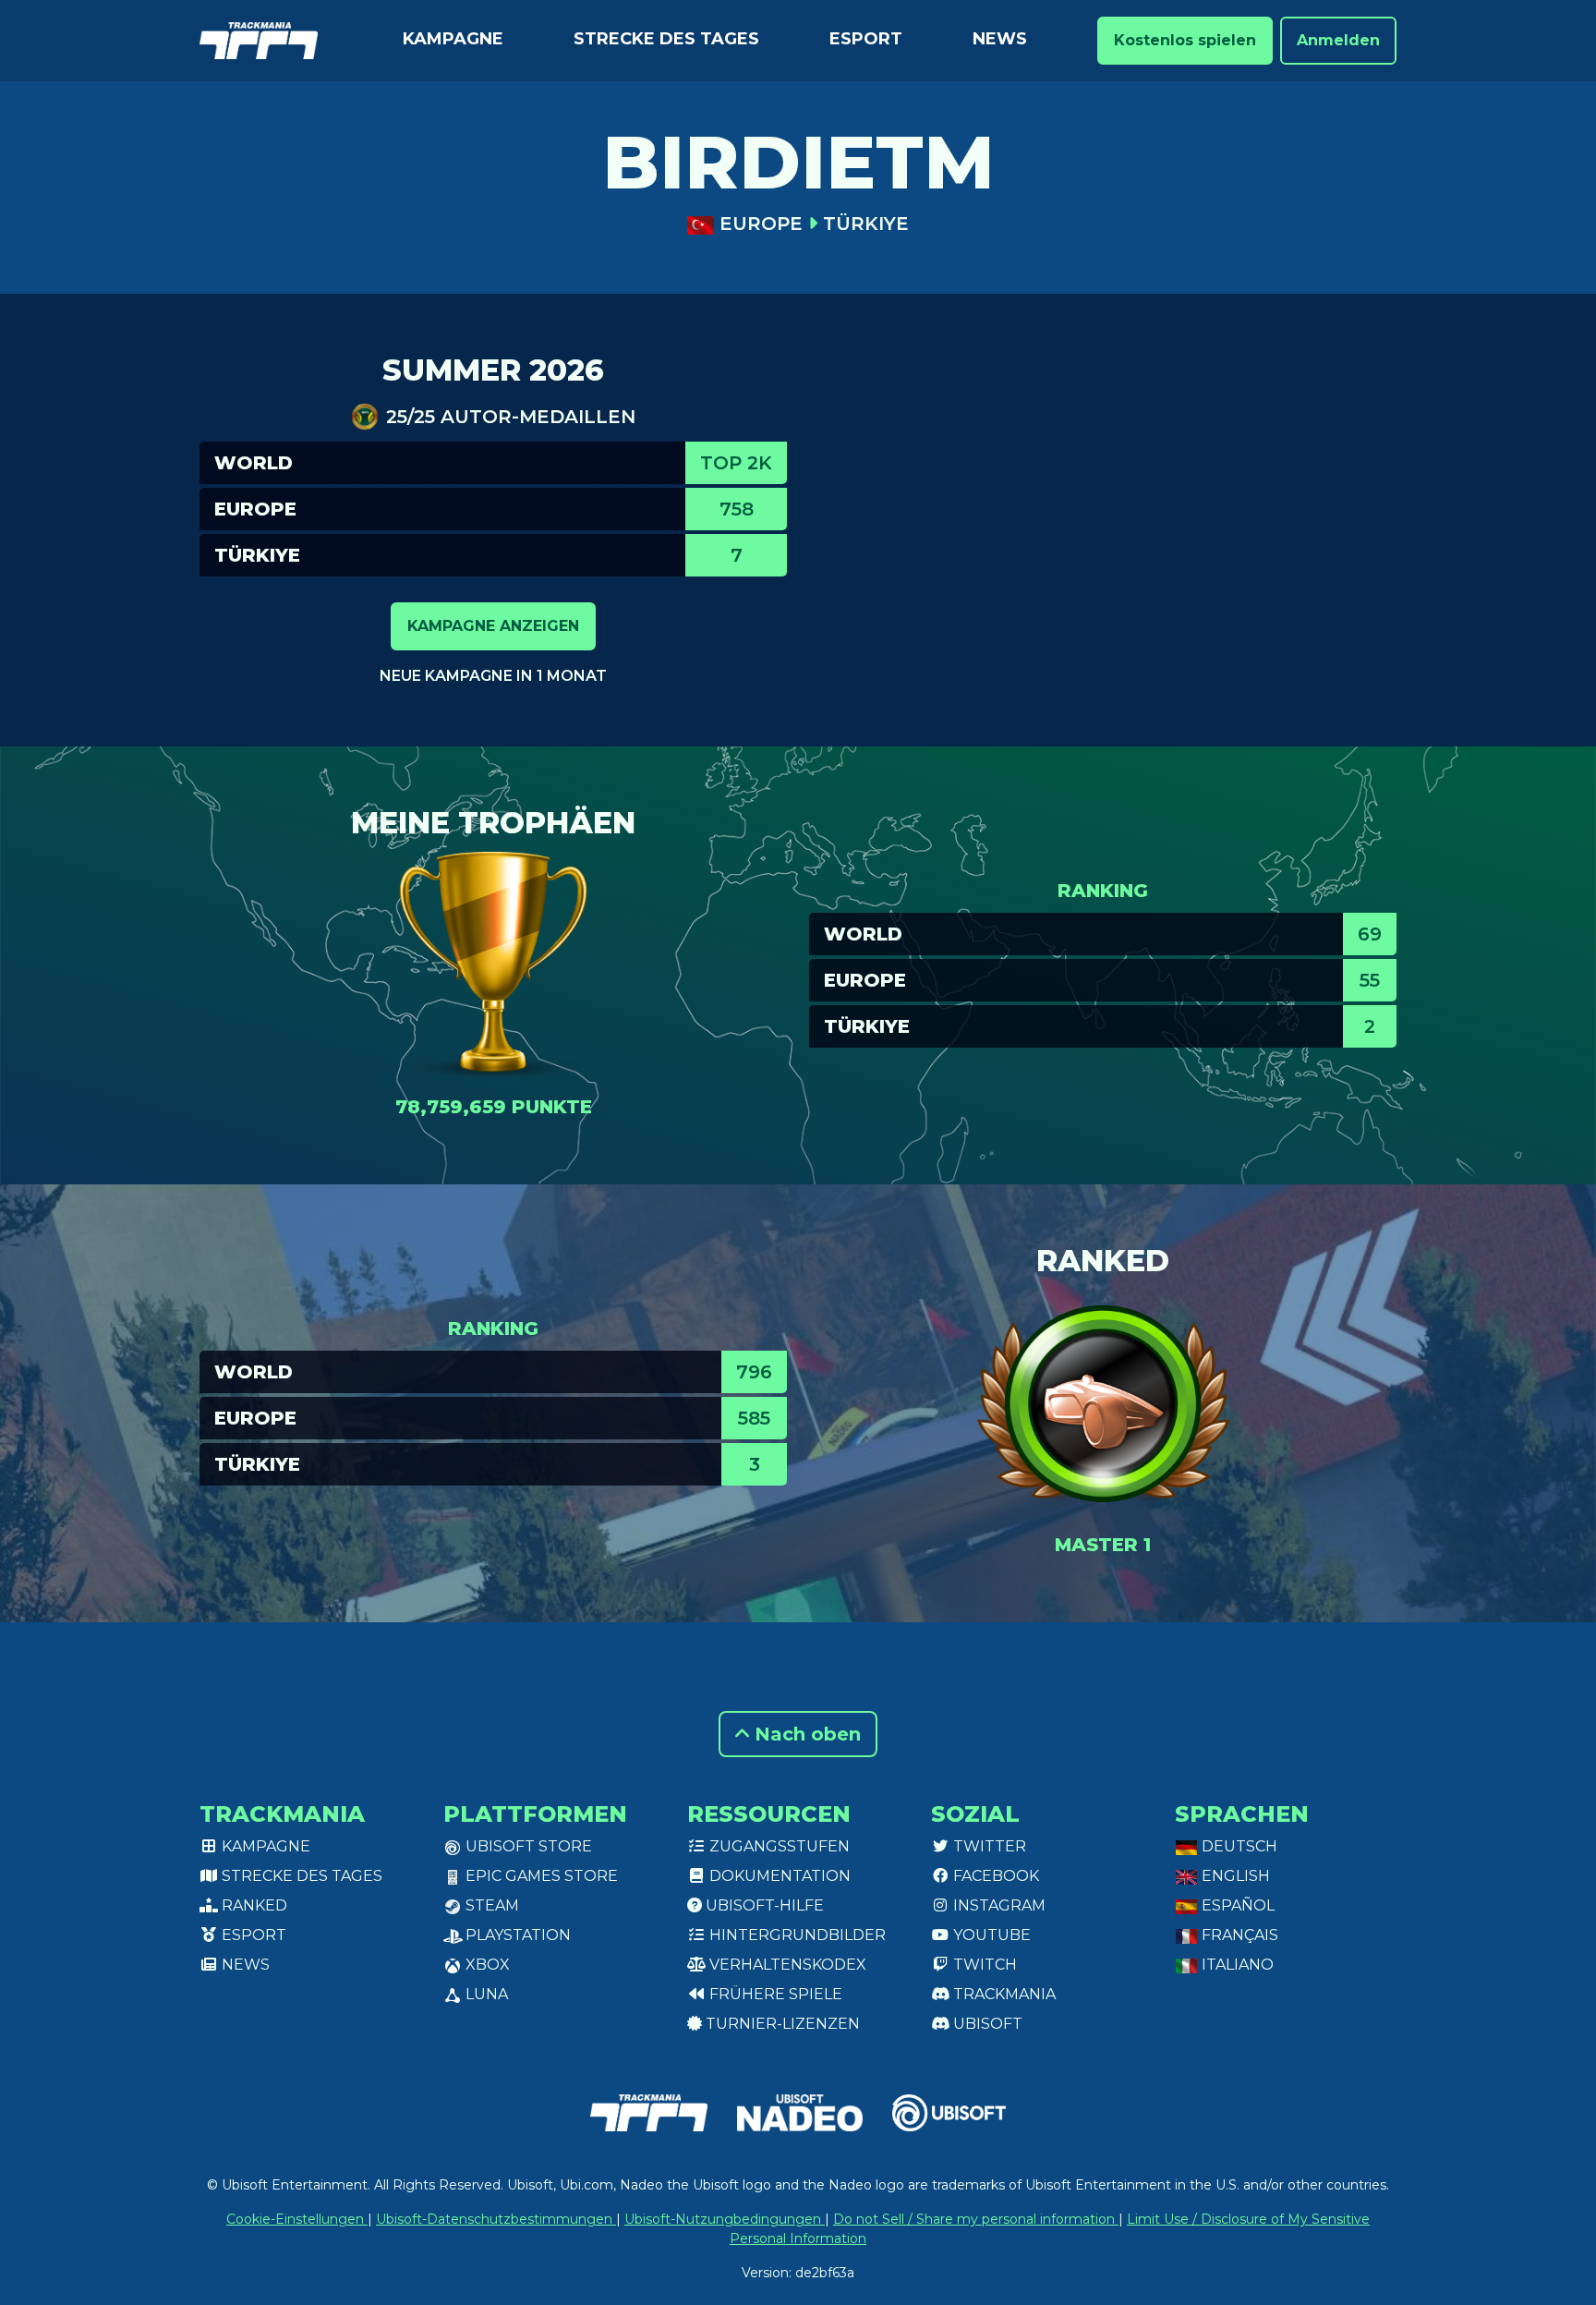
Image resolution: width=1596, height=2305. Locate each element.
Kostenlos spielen (1185, 40)
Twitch (983, 1965)
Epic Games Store (540, 1876)
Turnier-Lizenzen (781, 2024)
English (1234, 1876)
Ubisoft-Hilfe (763, 1905)
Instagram (997, 1905)
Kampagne (453, 39)
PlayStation (516, 1935)
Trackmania (1003, 1994)
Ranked (253, 1905)
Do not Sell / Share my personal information (976, 2219)
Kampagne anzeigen (493, 626)
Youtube (990, 1935)
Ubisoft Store (527, 1846)
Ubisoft (986, 2024)
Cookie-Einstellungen (297, 2219)
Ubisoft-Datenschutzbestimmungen (496, 2219)
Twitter (988, 1846)
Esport (866, 39)
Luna (485, 1994)
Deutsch (1238, 1846)
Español (1236, 1905)
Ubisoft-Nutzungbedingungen (725, 2219)
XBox (486, 1965)
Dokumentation (778, 1876)
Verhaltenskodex (786, 1965)
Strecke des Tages (666, 39)
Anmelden (1338, 40)
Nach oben (805, 1734)
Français (1238, 1935)
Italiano (1236, 1965)
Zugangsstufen (778, 1846)
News (1000, 39)
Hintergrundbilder (796, 1935)
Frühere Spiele (774, 1994)
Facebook (994, 1876)
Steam (490, 1905)
